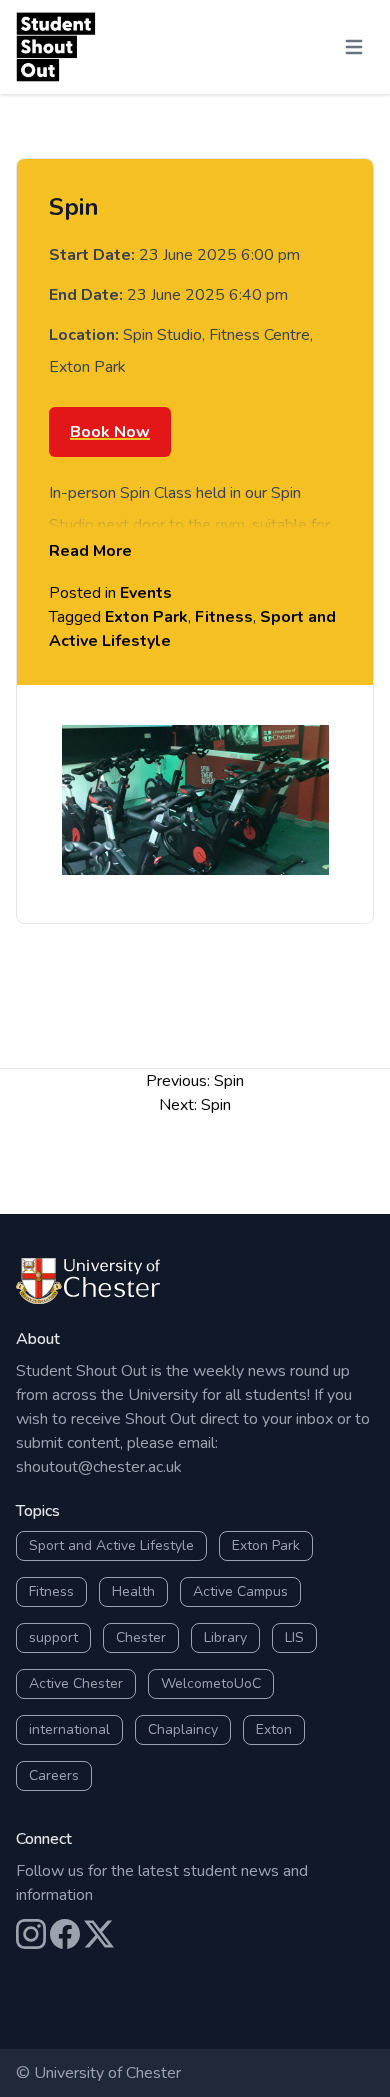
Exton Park (146, 617)
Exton (274, 1729)
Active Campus (240, 1591)
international (69, 1729)
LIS (294, 1637)
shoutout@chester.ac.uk (99, 1467)
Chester (141, 1637)
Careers (54, 1775)
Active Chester (76, 1683)
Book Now (110, 432)
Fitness (224, 617)
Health (133, 1591)
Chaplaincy (183, 1729)
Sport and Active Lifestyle (111, 1545)
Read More (90, 551)
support (53, 1637)
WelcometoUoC (211, 1683)
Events (146, 593)
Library (225, 1637)
